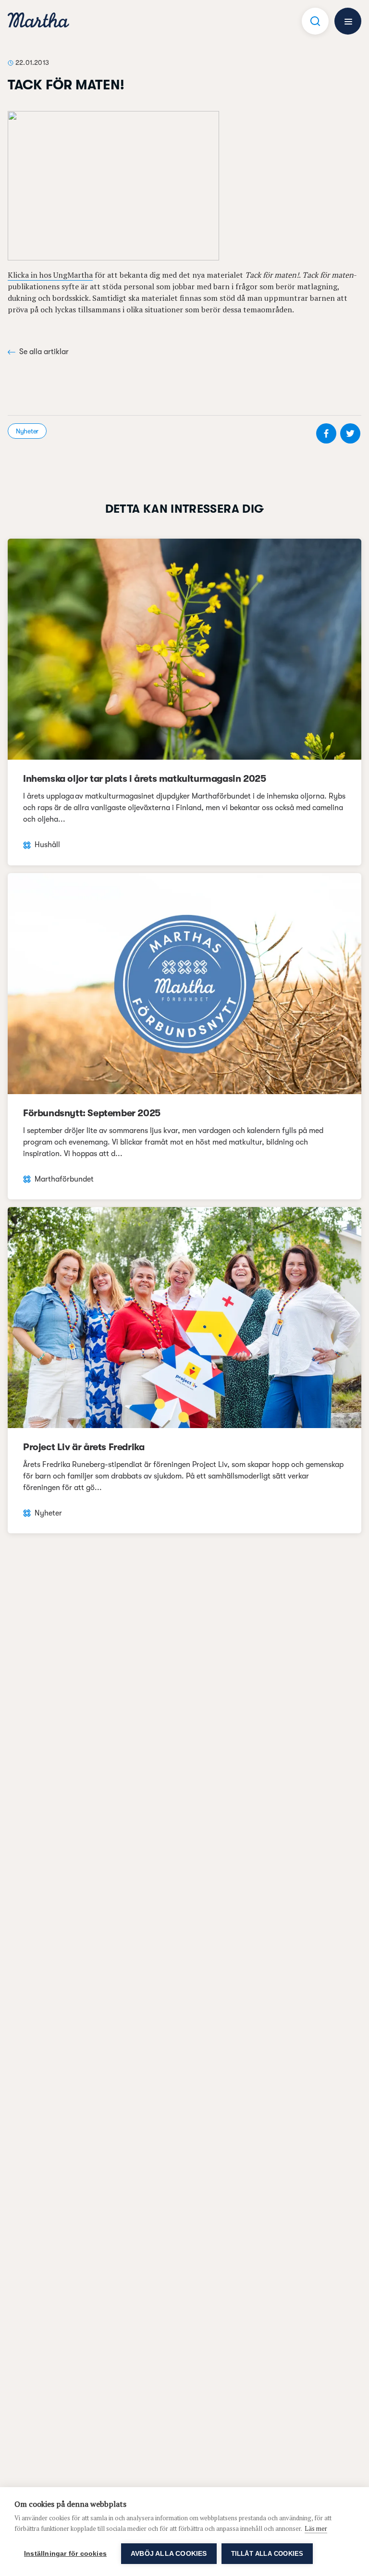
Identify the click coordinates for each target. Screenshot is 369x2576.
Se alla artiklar (44, 352)
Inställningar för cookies (65, 2554)
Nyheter (27, 431)
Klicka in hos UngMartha (50, 275)
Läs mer (316, 2528)
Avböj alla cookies (169, 2554)
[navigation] (38, 21)
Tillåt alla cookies (267, 2554)
